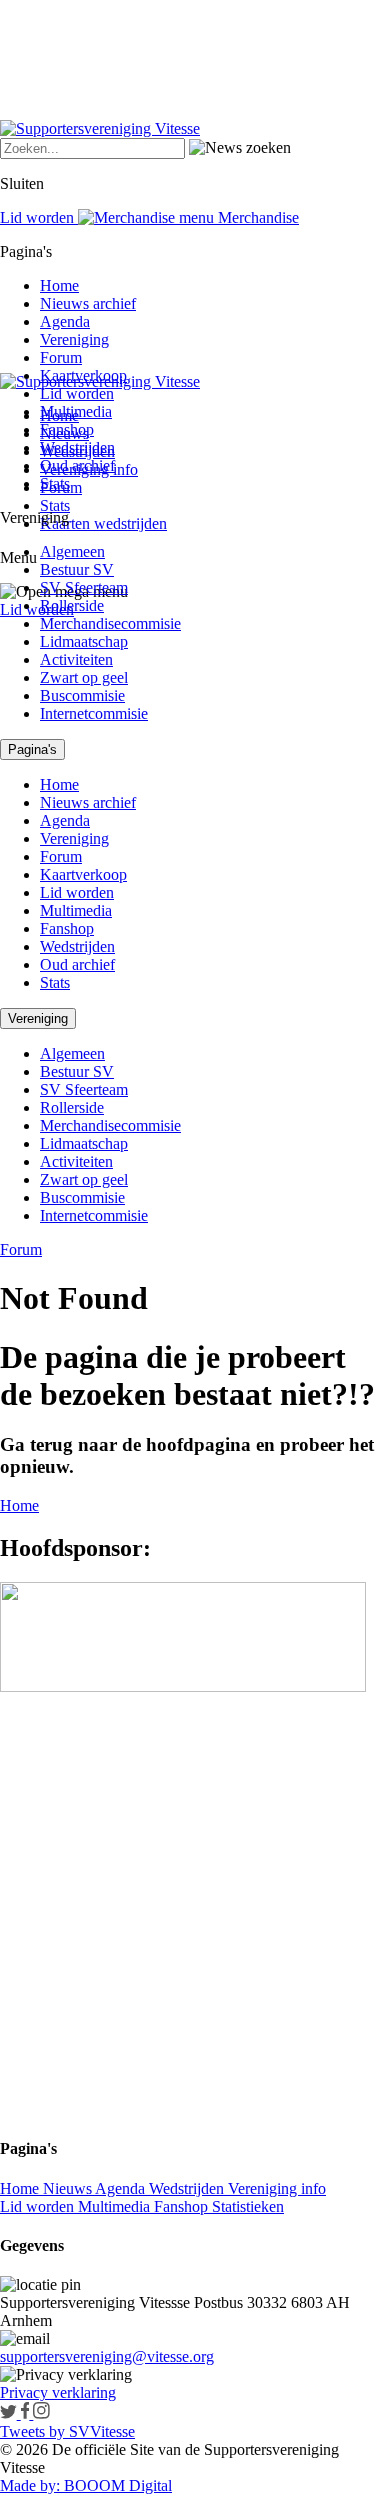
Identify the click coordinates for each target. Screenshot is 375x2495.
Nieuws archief (88, 303)
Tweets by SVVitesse (67, 2431)
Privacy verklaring (58, 2392)
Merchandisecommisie (110, 623)
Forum (61, 357)
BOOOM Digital (116, 2485)
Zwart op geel (84, 677)
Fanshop (67, 429)
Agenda (65, 321)
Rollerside (72, 605)
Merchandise (256, 217)
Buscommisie (82, 695)
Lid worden (37, 609)
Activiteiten (76, 659)
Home (59, 285)
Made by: (30, 2485)
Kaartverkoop (83, 375)
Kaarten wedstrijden (103, 523)
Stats (55, 505)
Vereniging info (277, 2188)
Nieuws (69, 2188)
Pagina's (32, 749)
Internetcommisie (94, 713)
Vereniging (74, 339)
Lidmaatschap (84, 641)
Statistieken (248, 2206)
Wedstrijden (77, 447)
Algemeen (72, 551)
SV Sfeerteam (84, 587)
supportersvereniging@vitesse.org (107, 2356)
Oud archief (77, 465)
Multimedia (76, 411)
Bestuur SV (77, 569)
